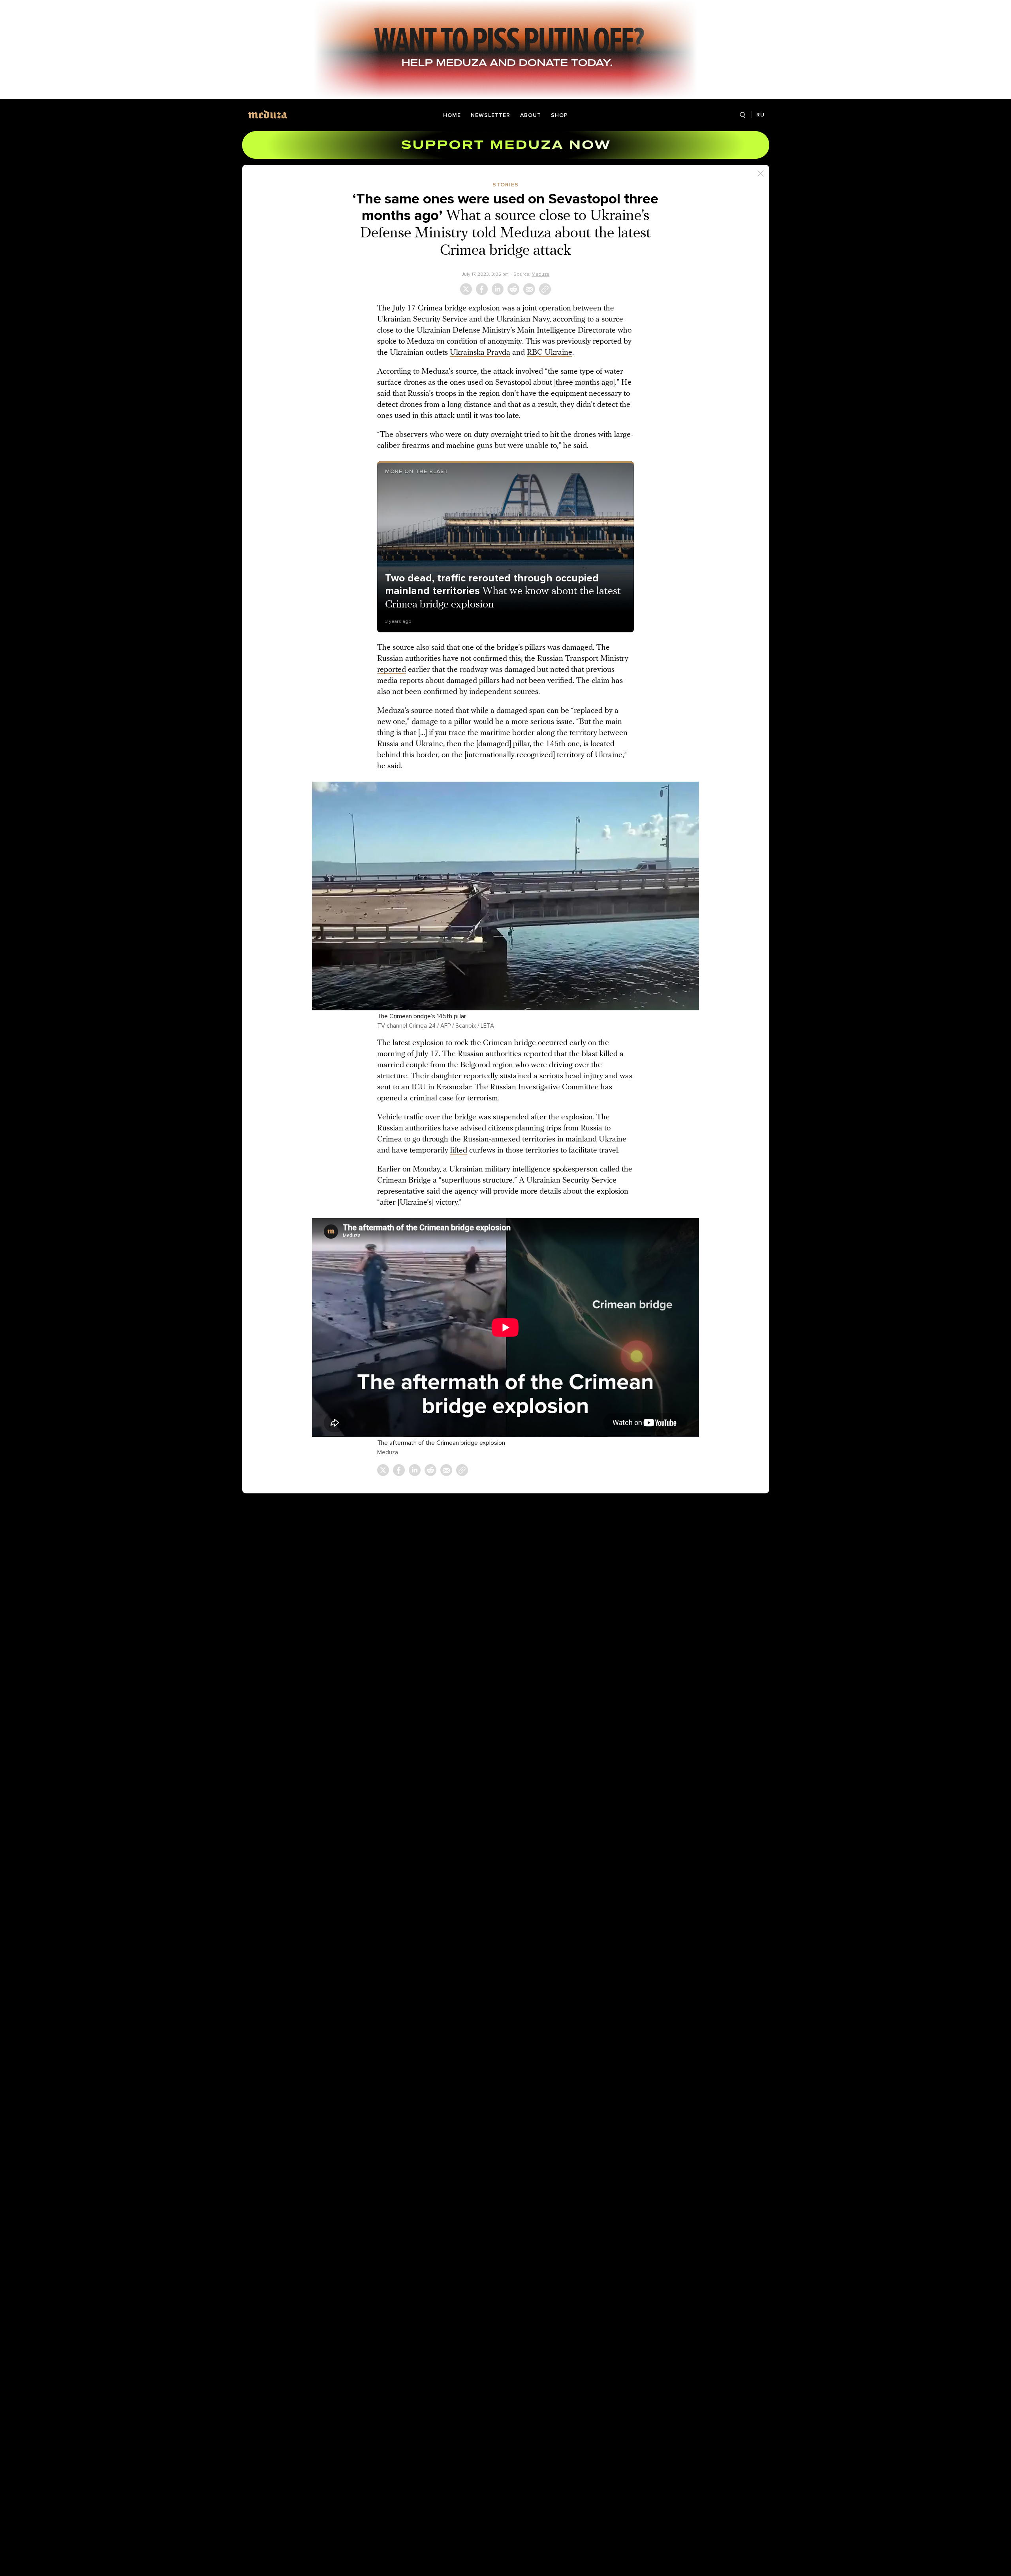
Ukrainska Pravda (480, 353)
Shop (559, 115)
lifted (459, 1151)
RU (760, 115)
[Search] (743, 115)
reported (392, 670)
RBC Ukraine (550, 353)
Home (452, 115)
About (531, 115)
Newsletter (490, 115)
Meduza (540, 274)
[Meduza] (268, 114)
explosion (428, 1043)
